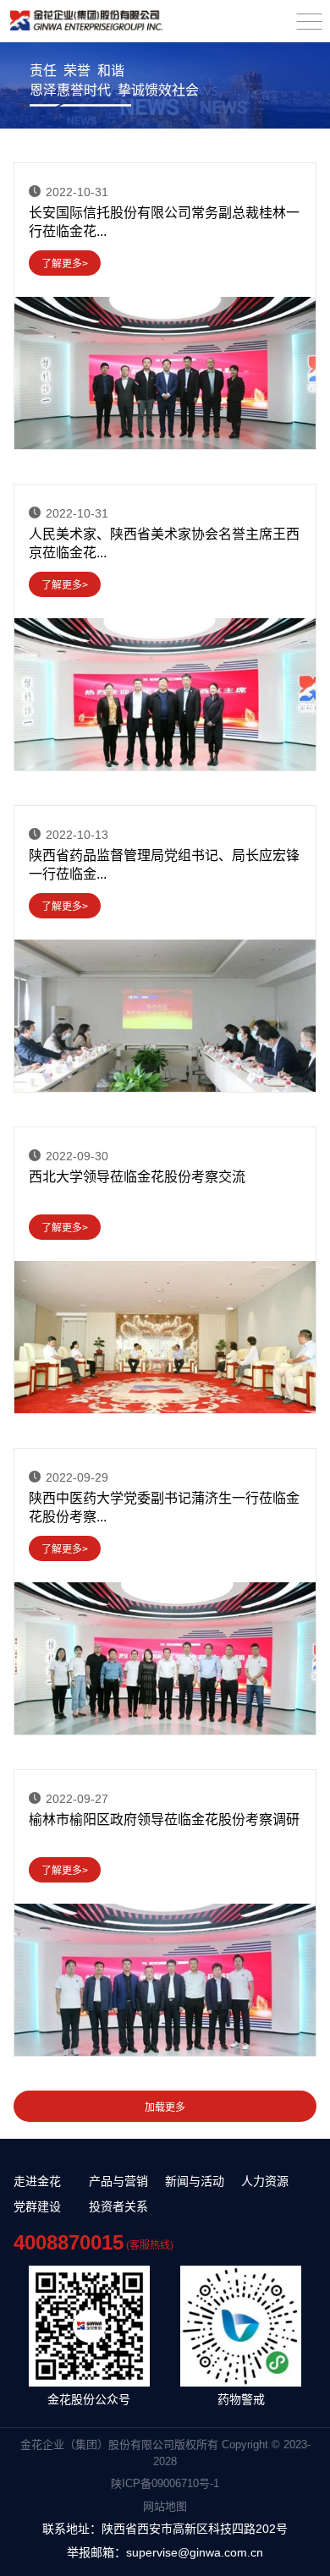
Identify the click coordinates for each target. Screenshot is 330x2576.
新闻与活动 (195, 2181)
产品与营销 (118, 2181)
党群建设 (37, 2206)
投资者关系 (118, 2206)
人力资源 (265, 2181)
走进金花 (37, 2181)
